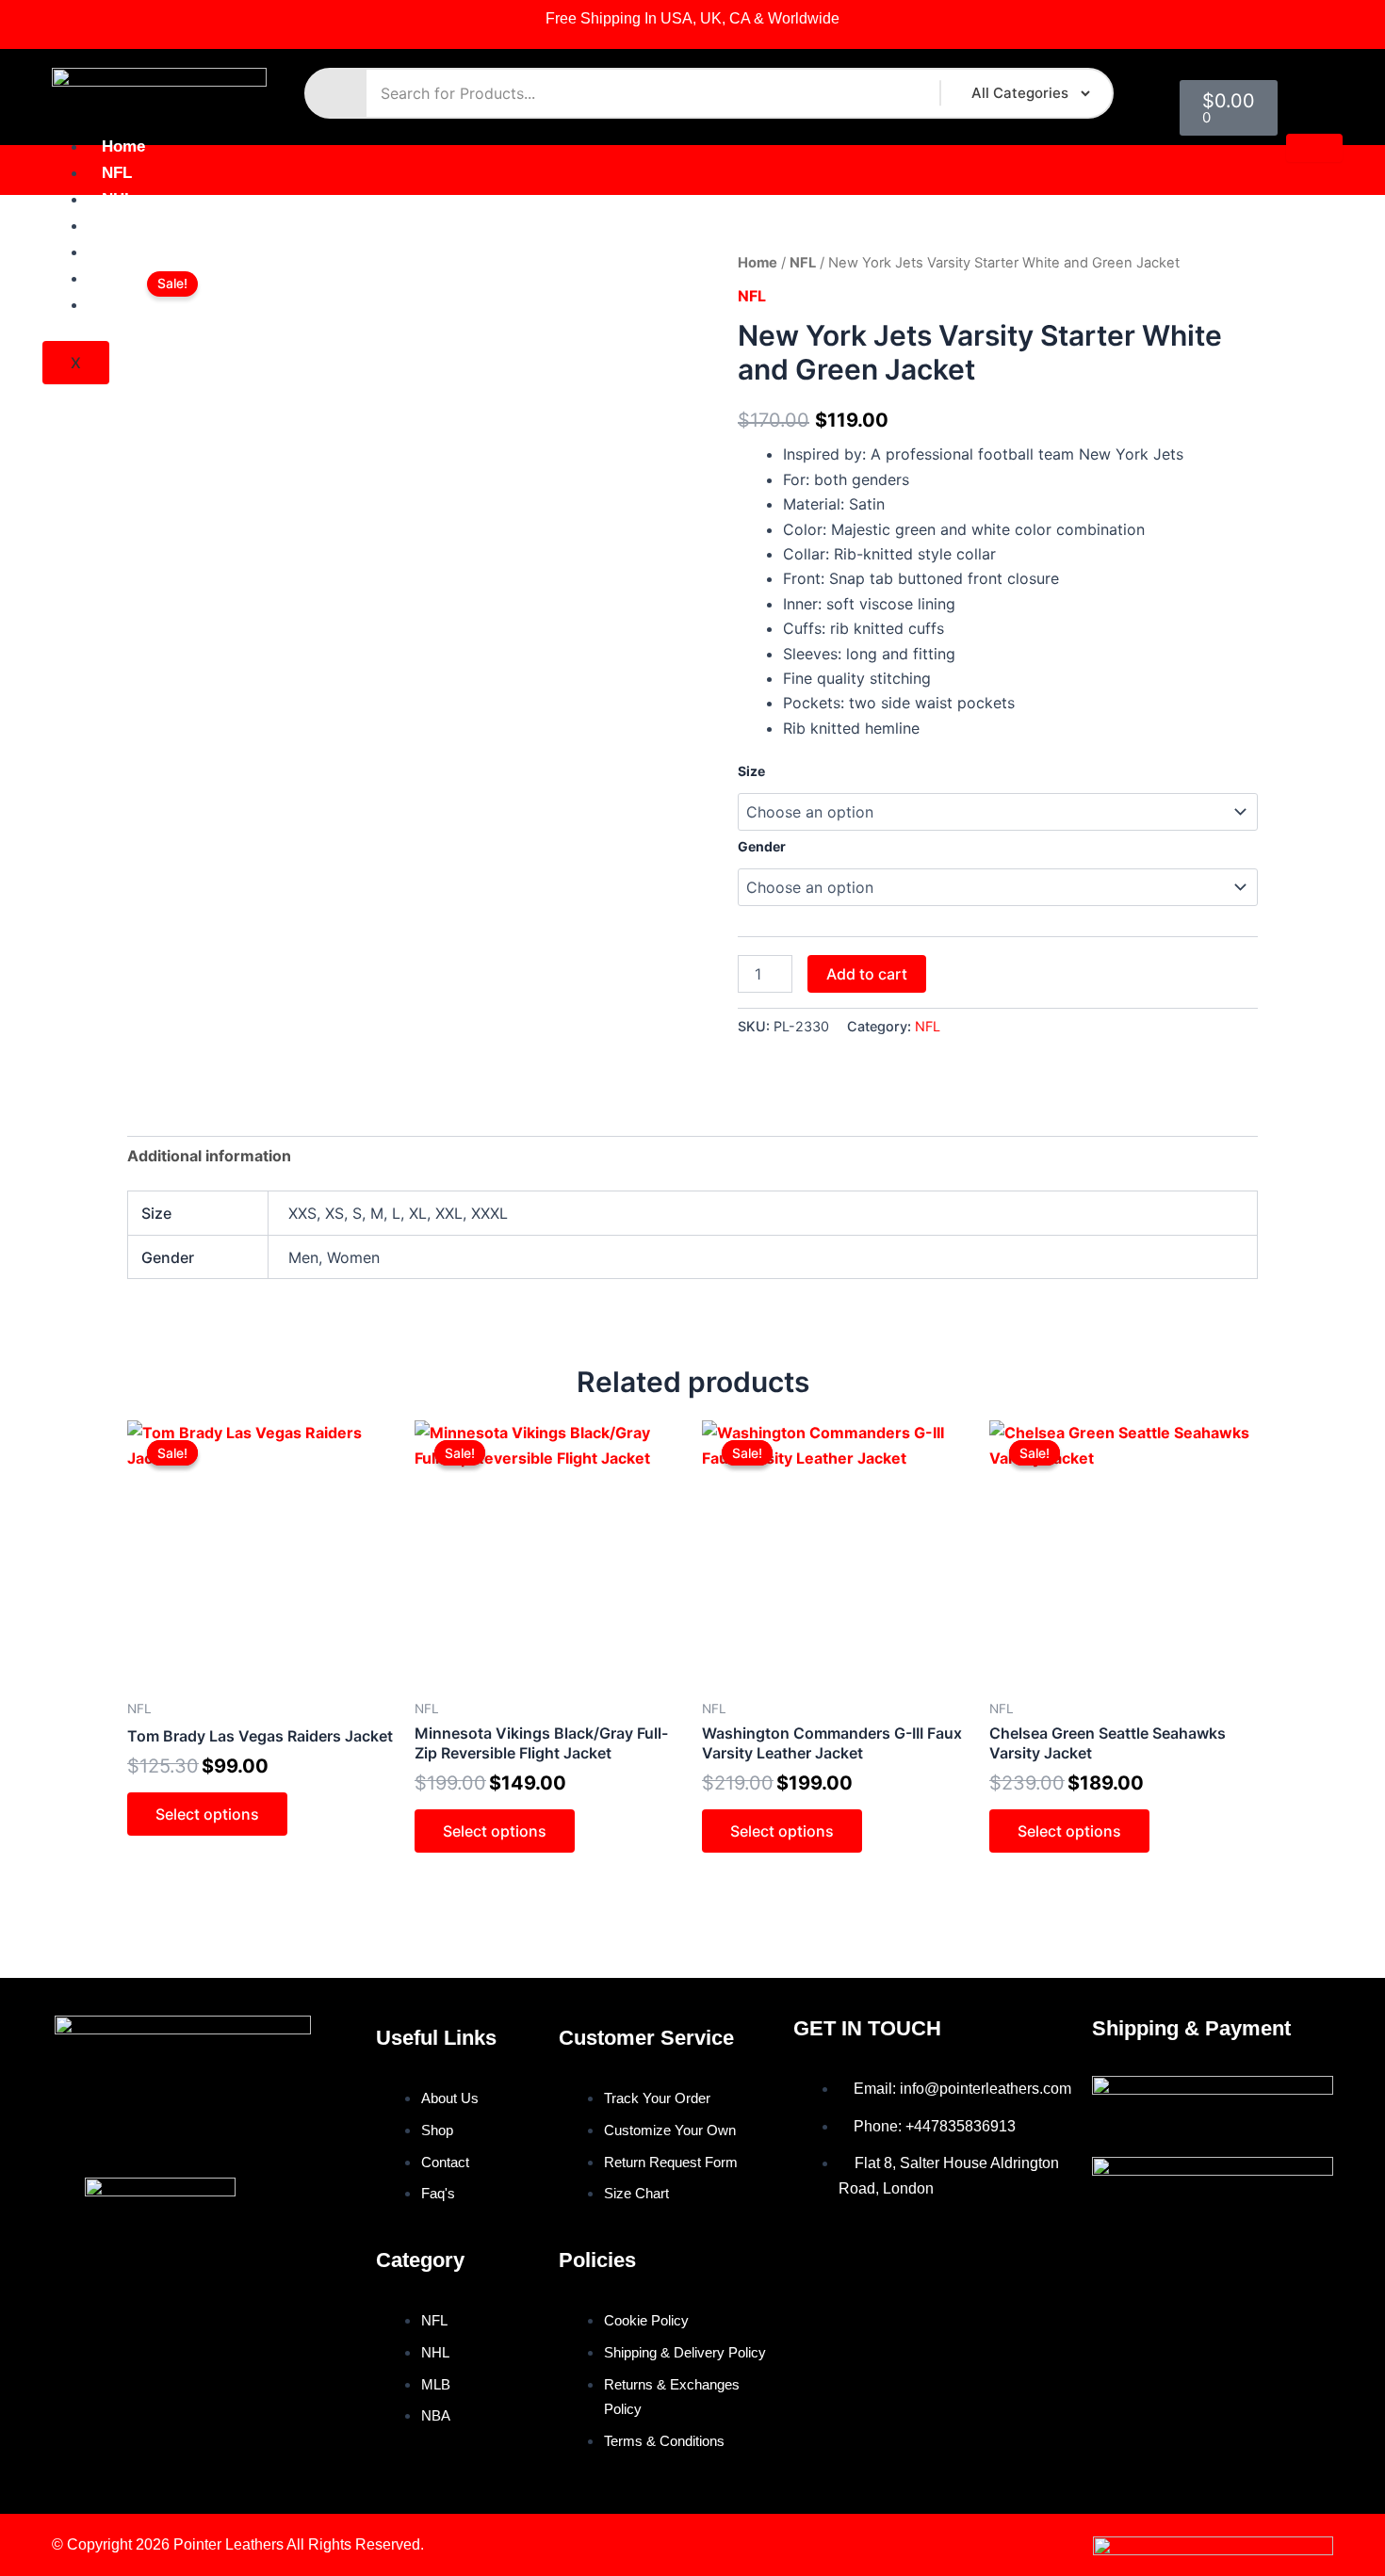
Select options (207, 1814)
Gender (762, 846)
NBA (119, 252)
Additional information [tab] (209, 1156)
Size (751, 771)
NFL (117, 173)
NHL (118, 199)
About (124, 278)
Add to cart (867, 974)
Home (123, 146)
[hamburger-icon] (1314, 148)
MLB (119, 226)
